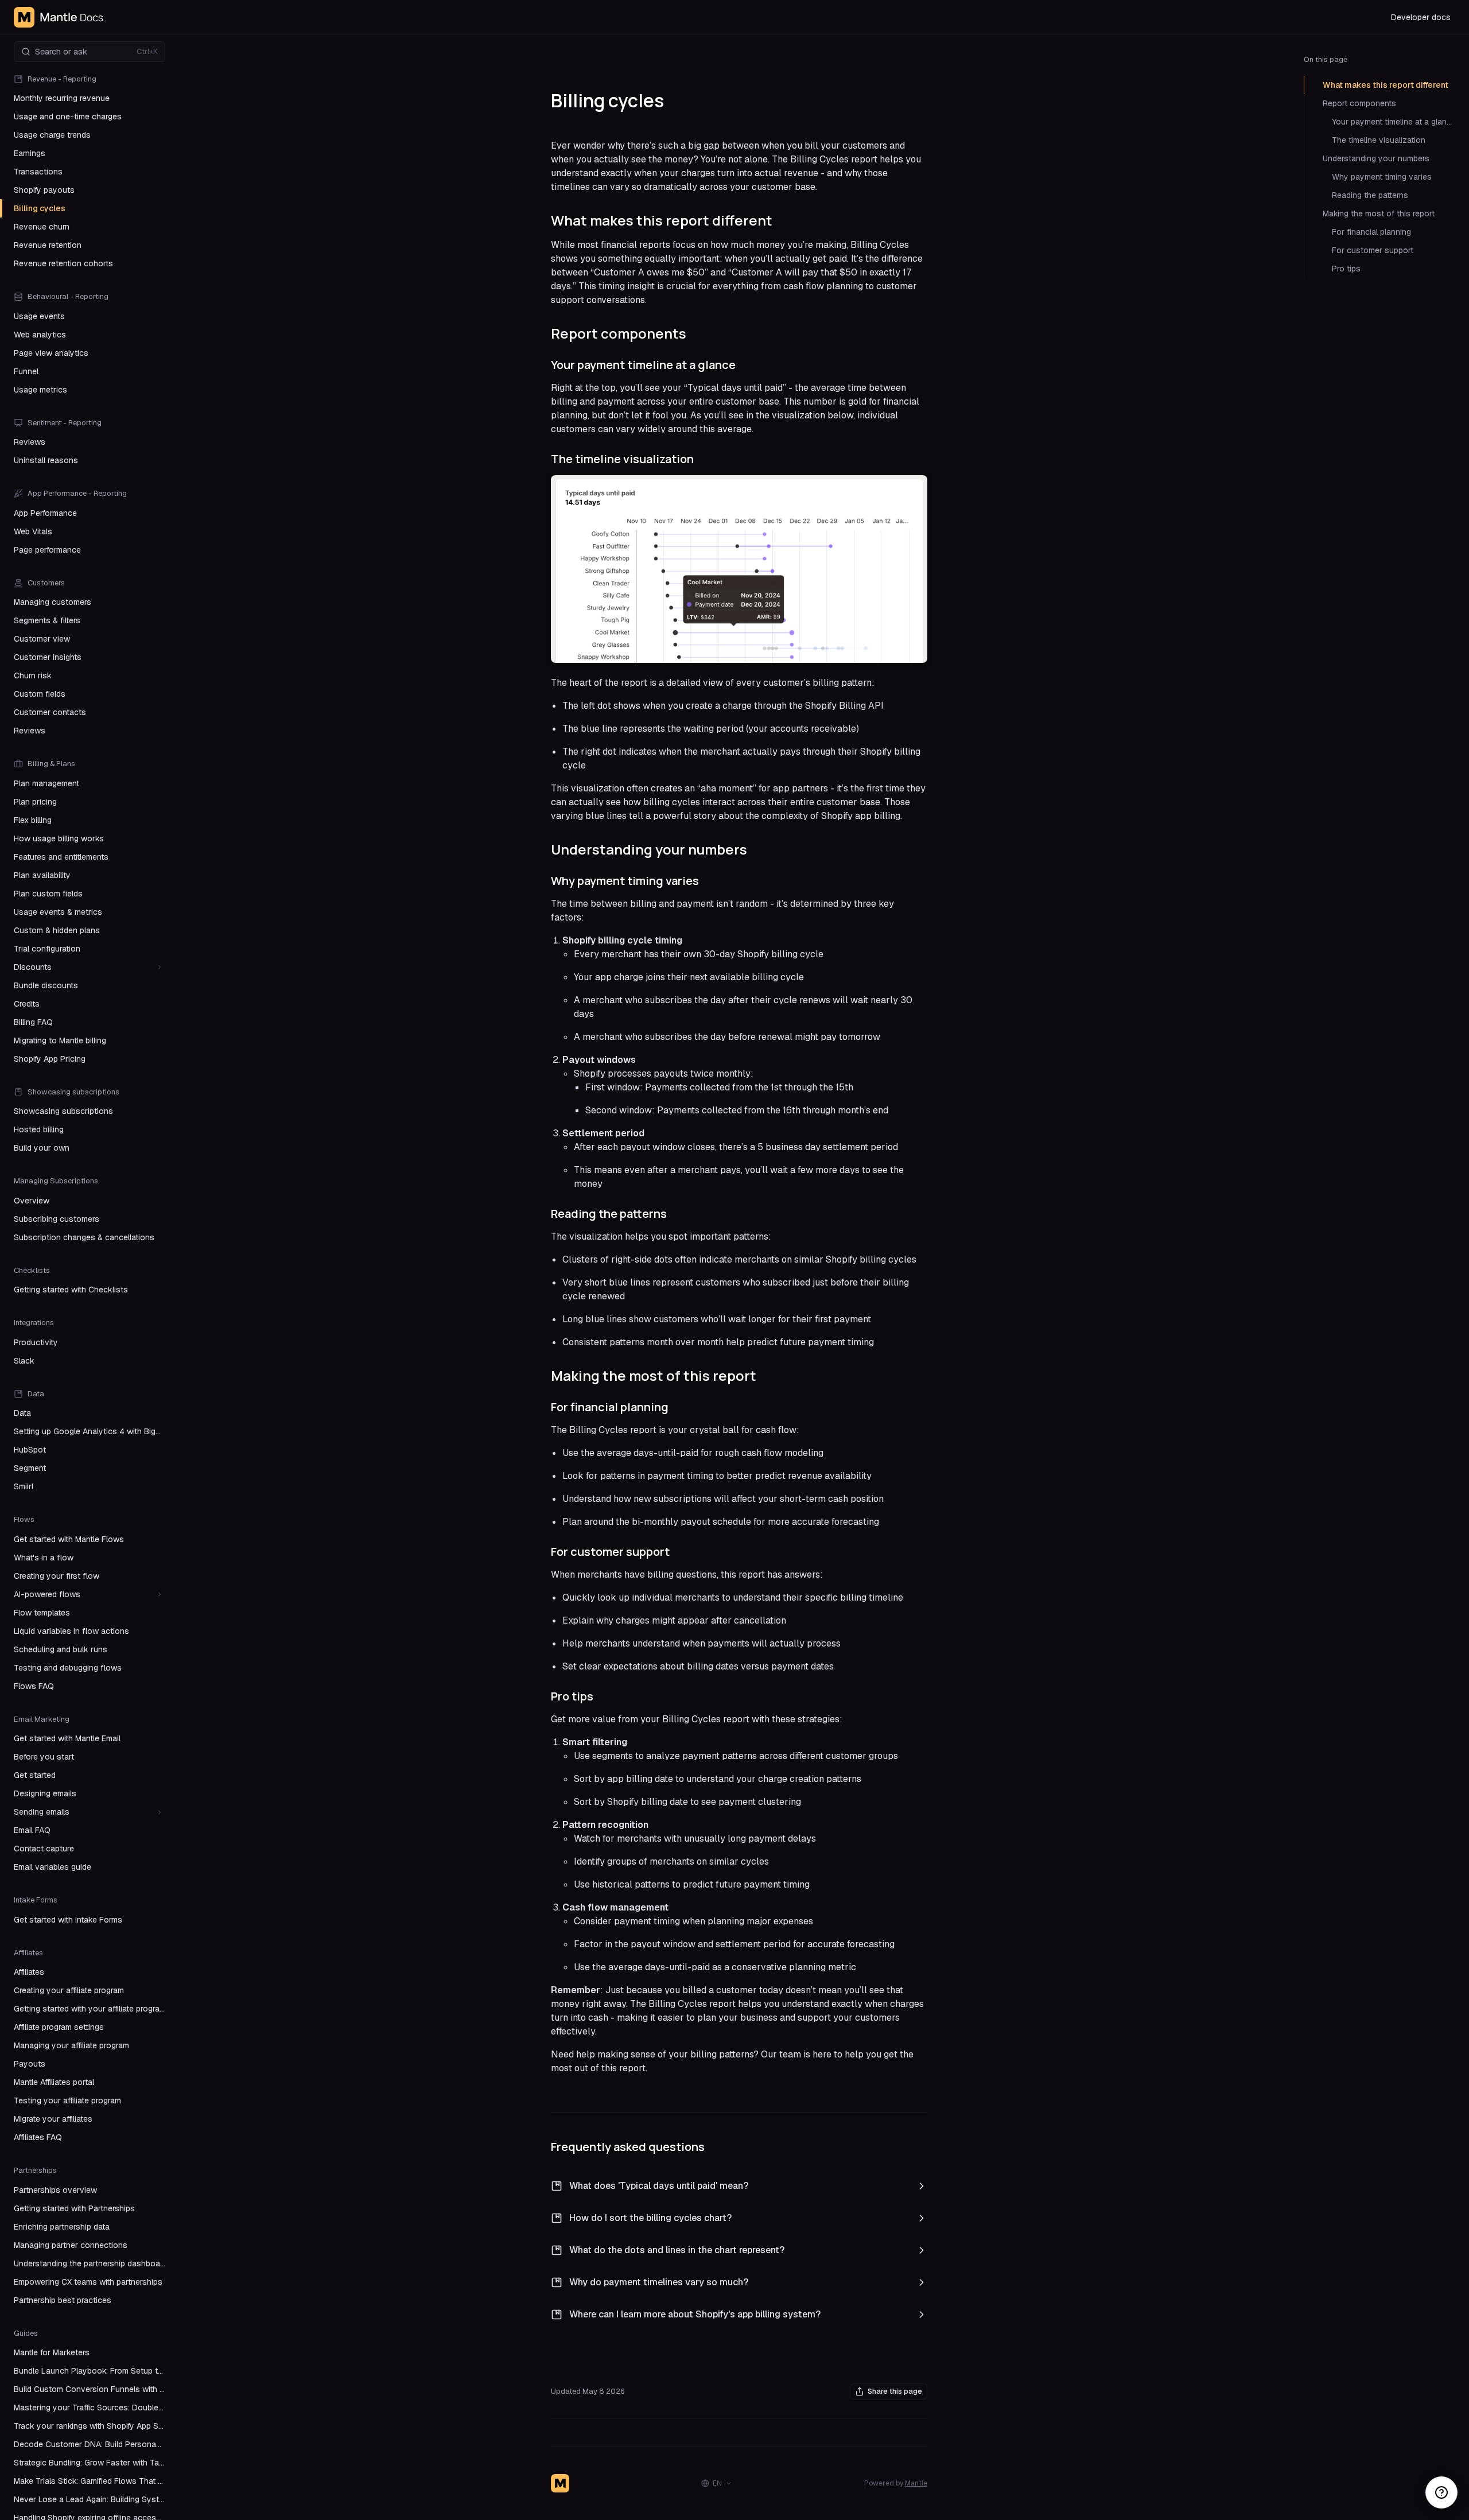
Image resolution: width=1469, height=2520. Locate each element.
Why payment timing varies (1382, 177)
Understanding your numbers (1376, 158)
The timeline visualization (1379, 140)
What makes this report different (1386, 85)
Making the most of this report (1379, 213)
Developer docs (1421, 17)
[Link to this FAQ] (760, 2186)
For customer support (1373, 250)
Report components (1359, 103)
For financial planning (1371, 232)
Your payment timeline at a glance (1394, 122)
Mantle (916, 2483)
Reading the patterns (1370, 195)
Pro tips (1346, 269)
